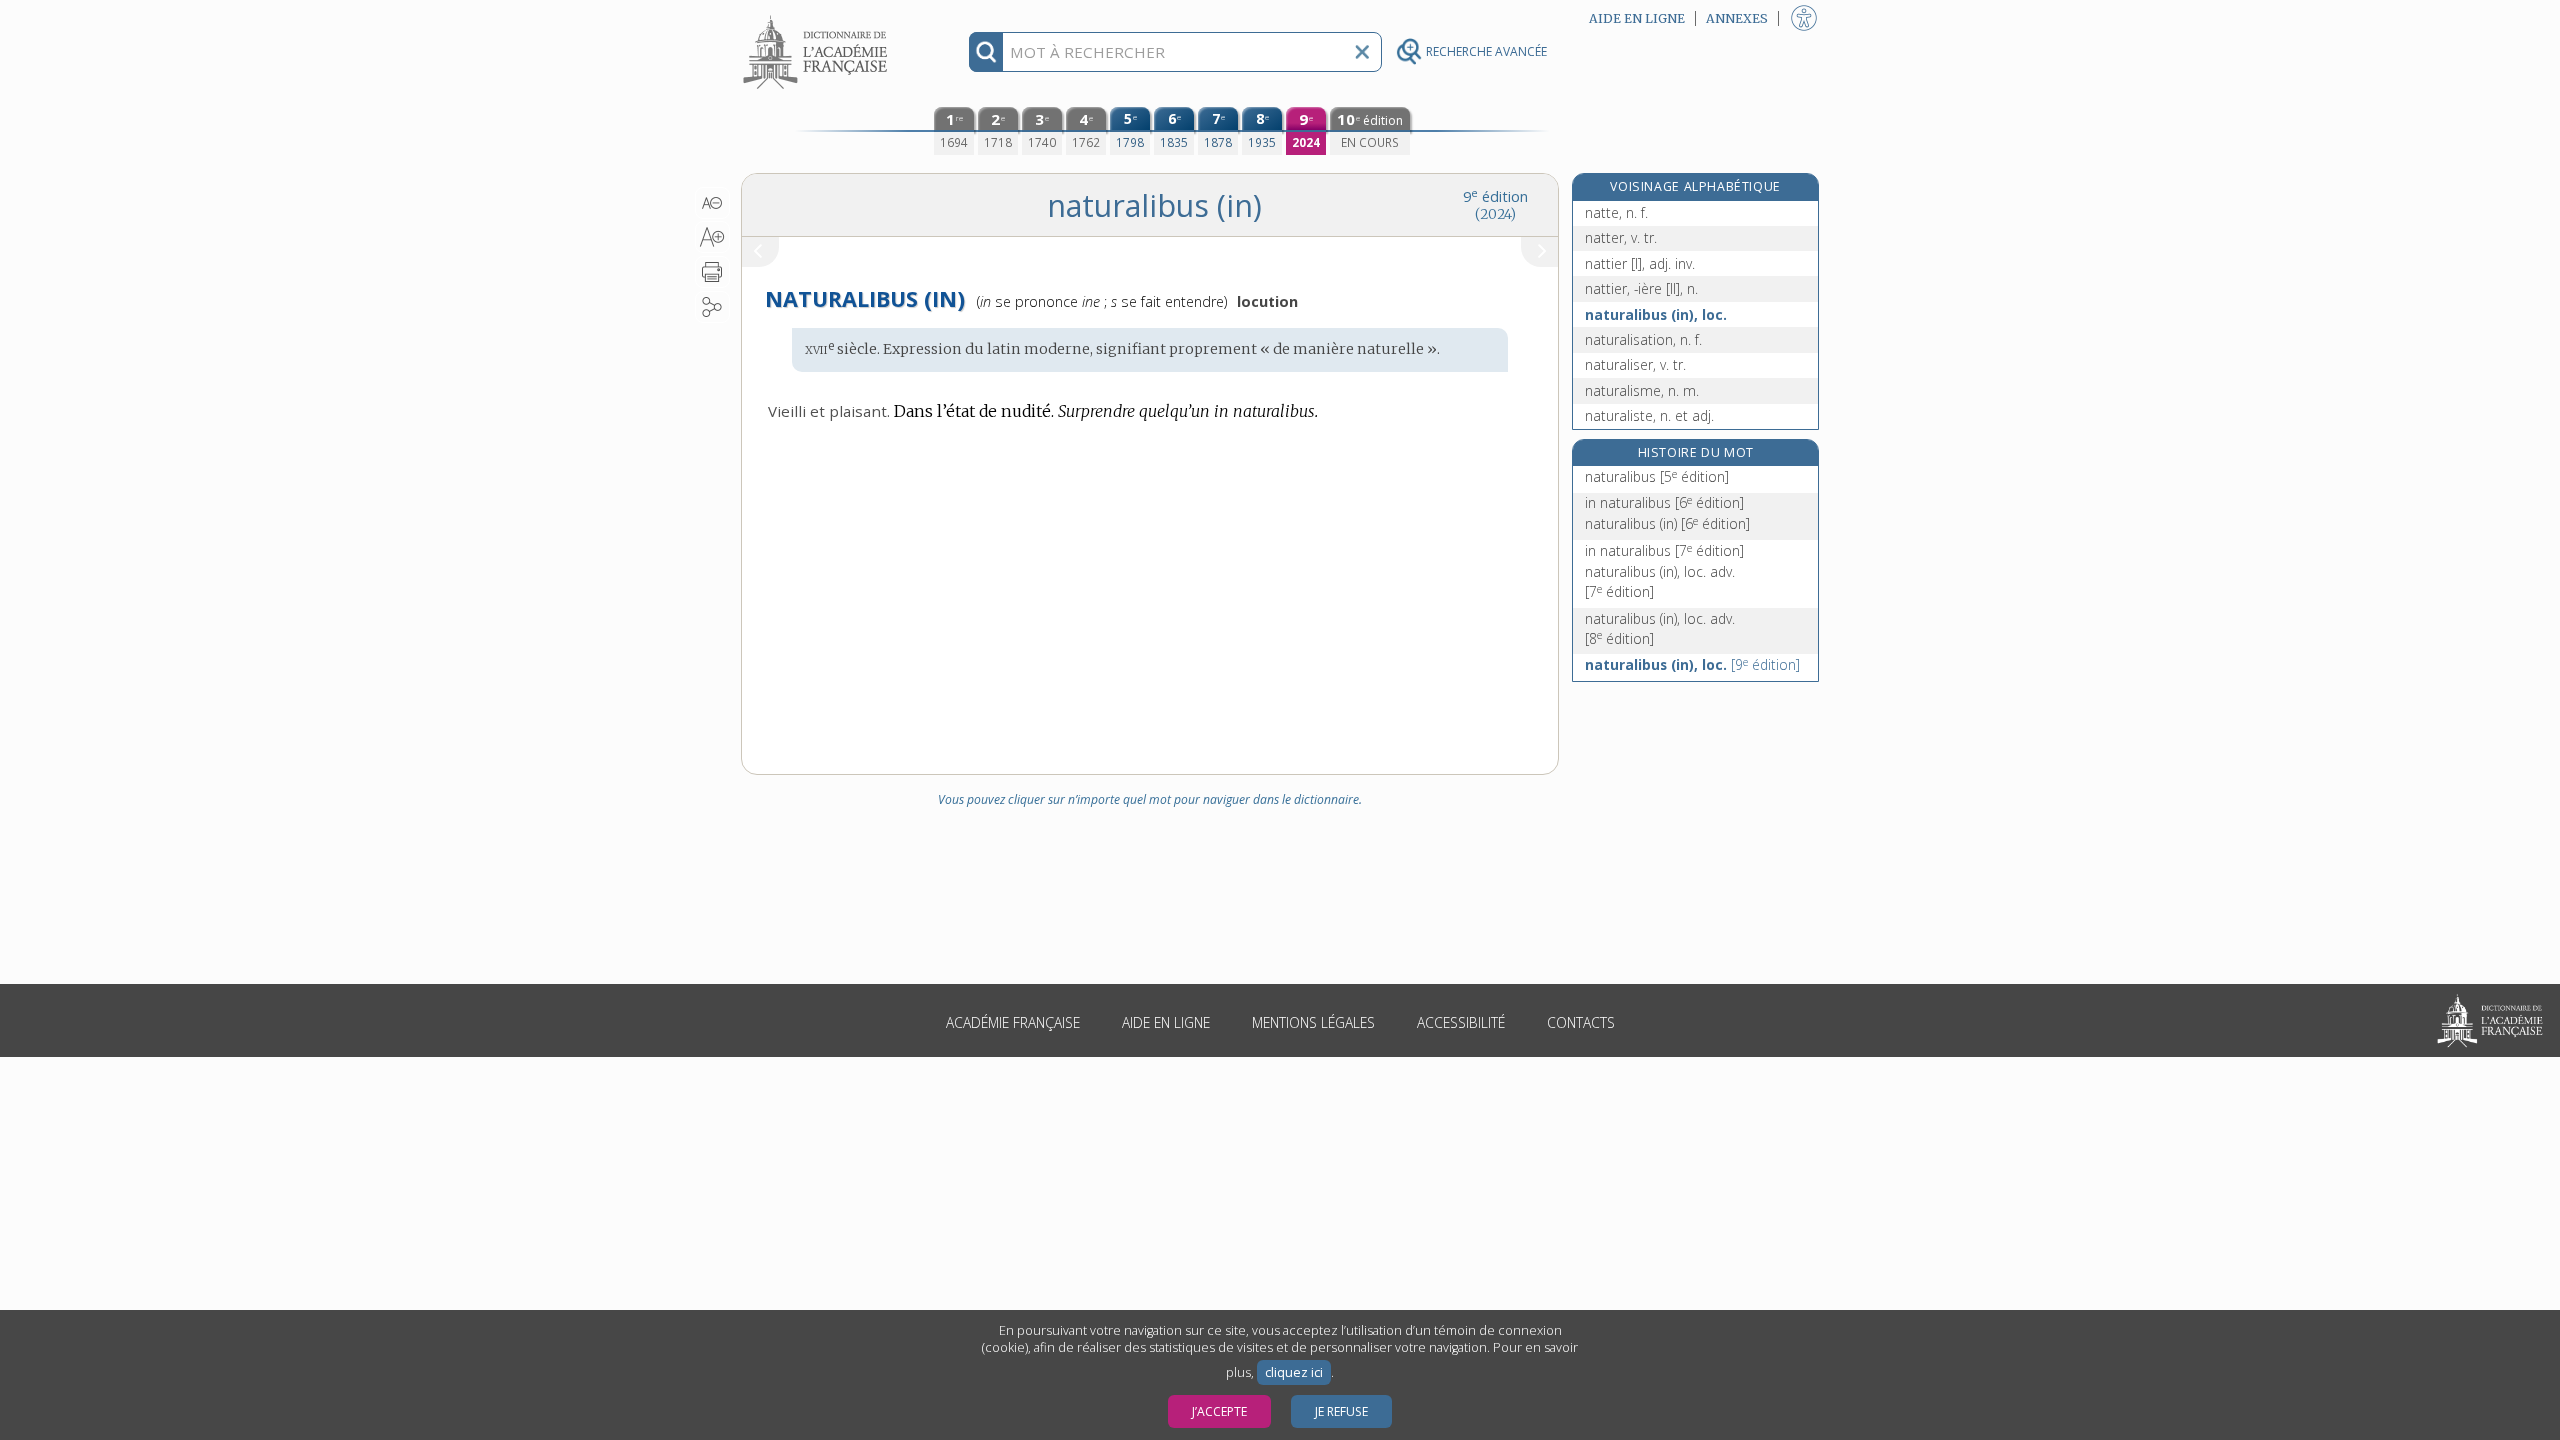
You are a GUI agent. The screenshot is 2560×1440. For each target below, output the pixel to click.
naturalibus (1657, 476)
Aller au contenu (818, 17)
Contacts (1581, 1022)
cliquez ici (1294, 1372)
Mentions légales (1313, 1022)
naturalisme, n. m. (1642, 390)
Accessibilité (1461, 1022)
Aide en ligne (1166, 1022)
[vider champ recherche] (1362, 52)
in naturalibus (1664, 502)
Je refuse (1341, 1411)
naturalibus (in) (1667, 523)
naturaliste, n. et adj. (1649, 415)
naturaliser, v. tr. (1635, 364)
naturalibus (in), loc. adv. (1660, 581)
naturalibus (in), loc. (1656, 314)
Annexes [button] (1737, 18)
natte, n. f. (1616, 212)
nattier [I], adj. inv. (1640, 263)
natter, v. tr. (1621, 237)
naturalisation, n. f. (1643, 339)
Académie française (1013, 1022)
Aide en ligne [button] (1637, 18)
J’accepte (1219, 1411)
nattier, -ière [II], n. (1641, 288)
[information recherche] (986, 52)
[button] (712, 203)
